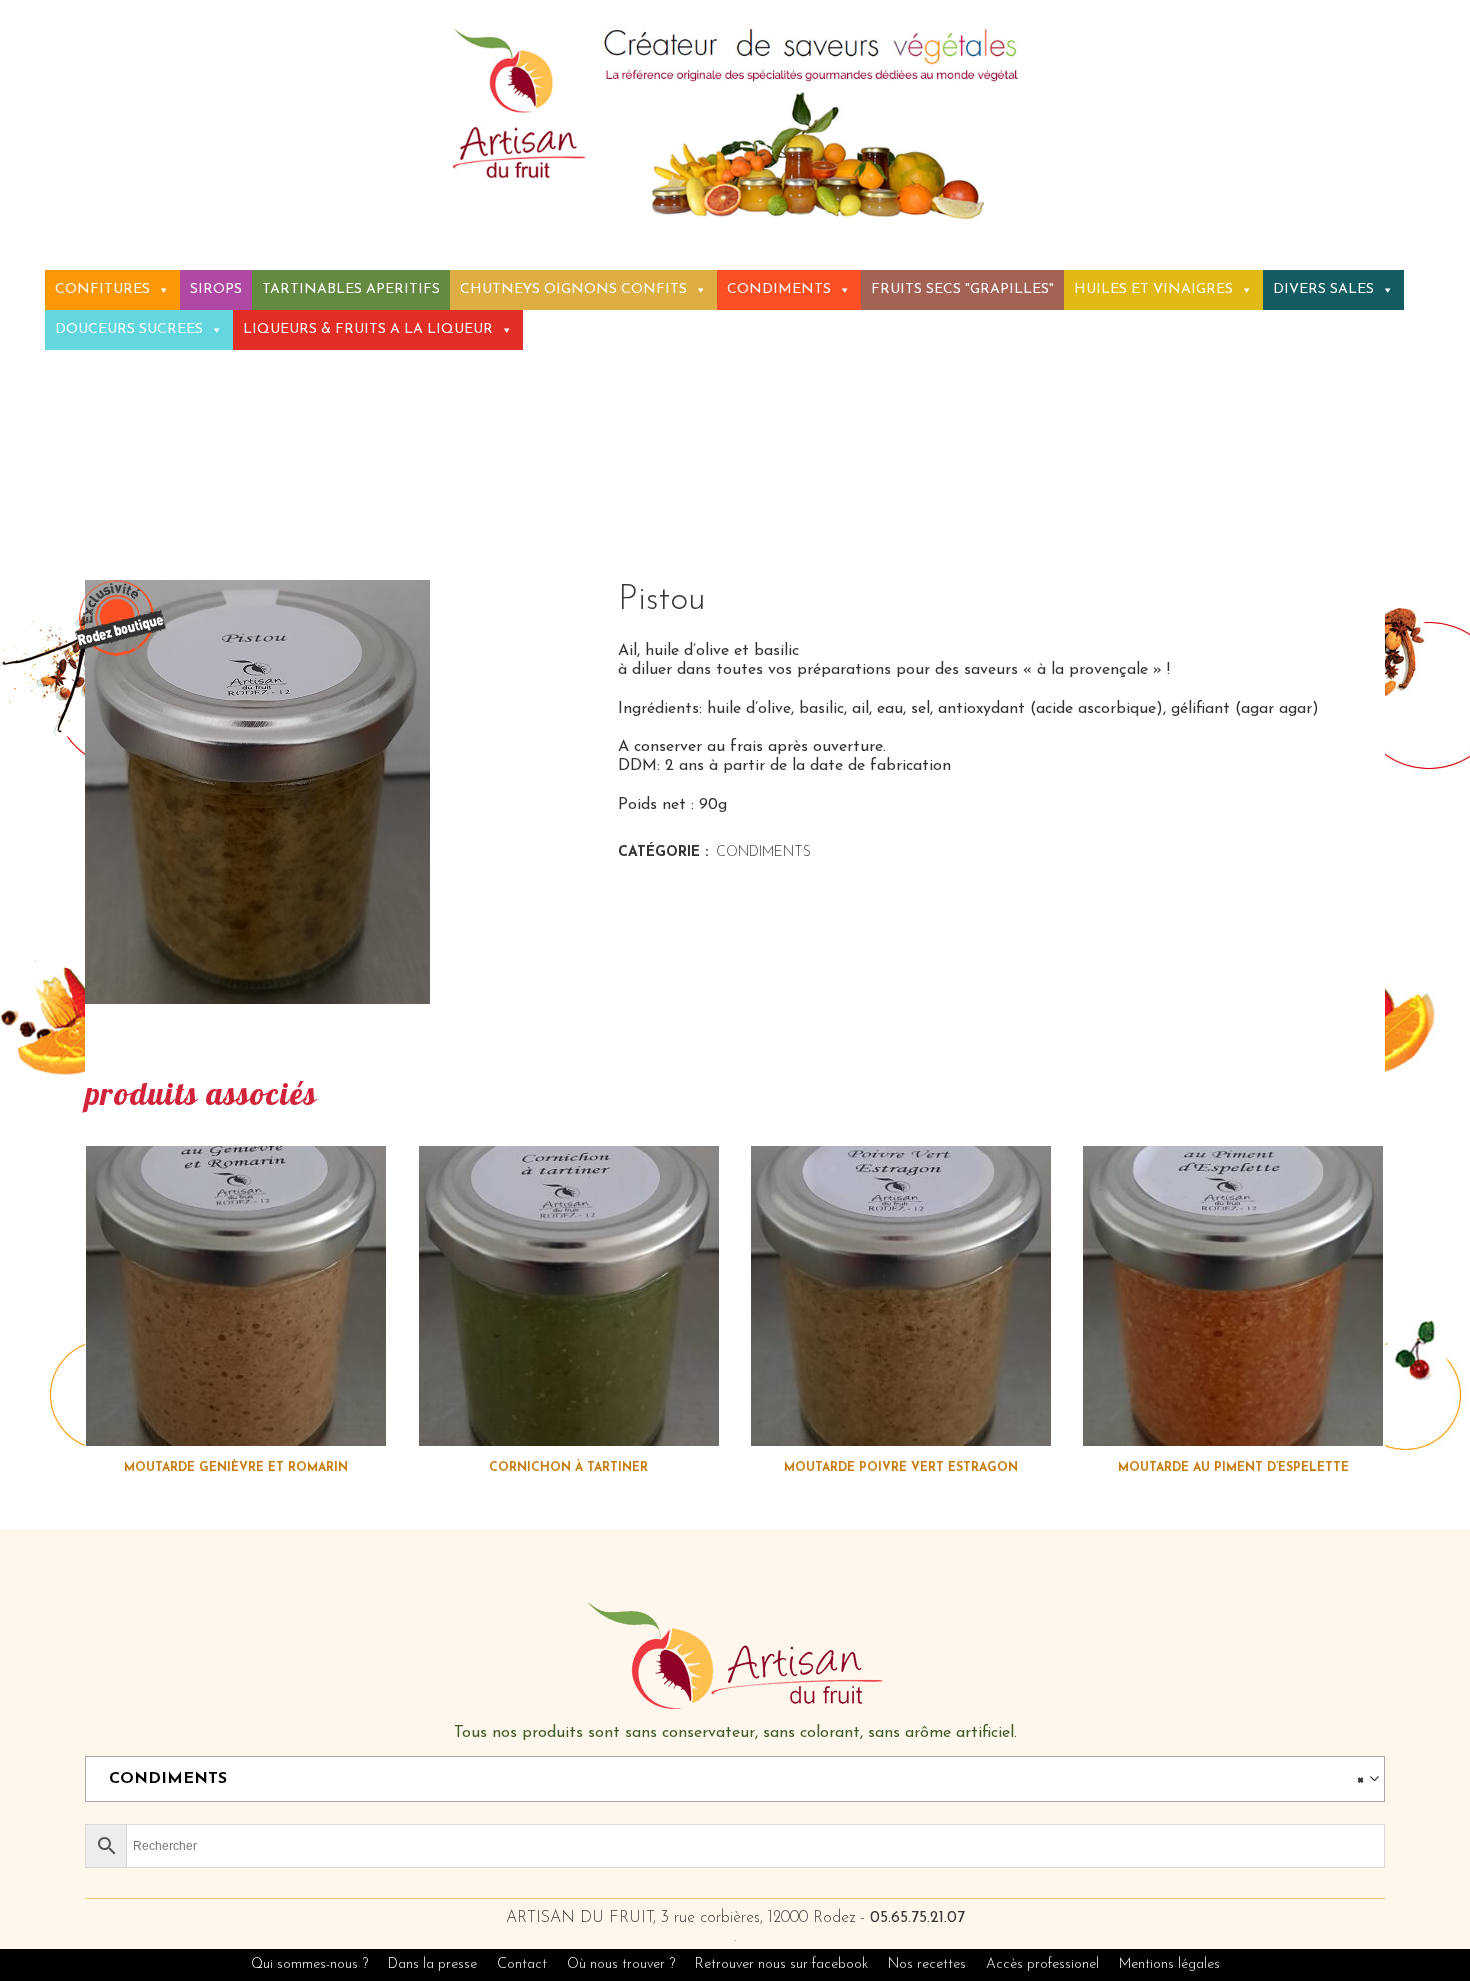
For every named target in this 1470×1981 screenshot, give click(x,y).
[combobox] (735, 1779)
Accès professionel (1042, 1964)
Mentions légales (1169, 1964)
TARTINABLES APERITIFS (351, 289)
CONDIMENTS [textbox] (729, 1779)
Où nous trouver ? (621, 1964)
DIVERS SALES (1323, 289)
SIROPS (216, 289)
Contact (522, 1964)
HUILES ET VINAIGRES (1153, 289)
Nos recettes (929, 1964)
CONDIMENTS (779, 289)
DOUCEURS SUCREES (129, 329)
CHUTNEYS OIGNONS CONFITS (573, 289)
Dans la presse (432, 1964)
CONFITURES (102, 289)
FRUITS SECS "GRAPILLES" (962, 289)
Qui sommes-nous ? (309, 1964)
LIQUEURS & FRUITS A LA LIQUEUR (368, 329)
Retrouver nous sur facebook (783, 1964)
